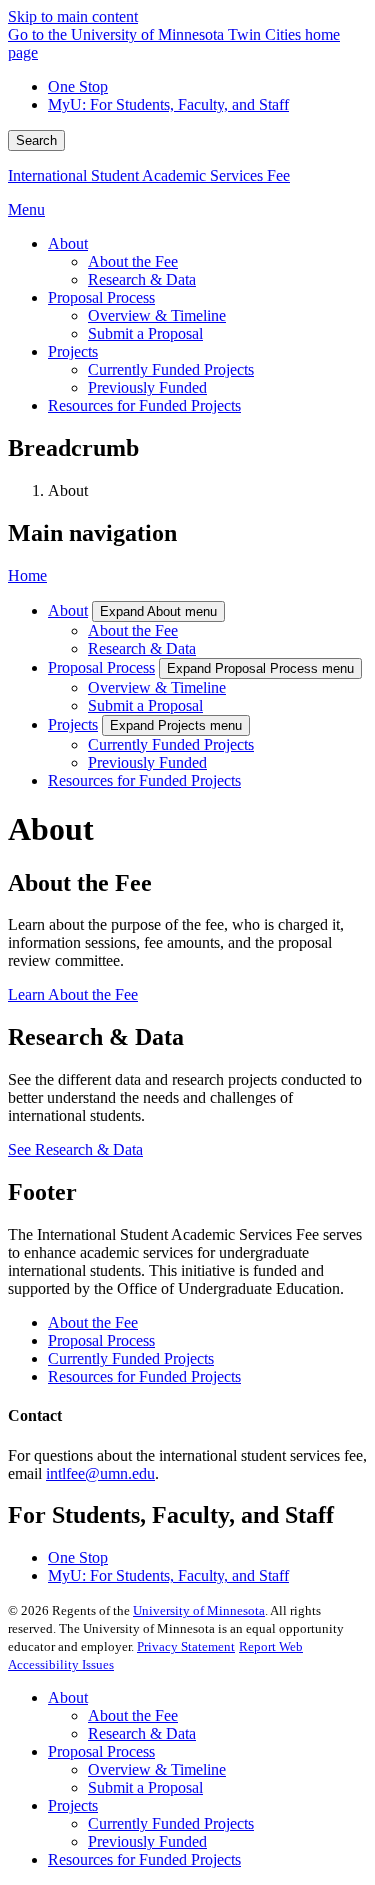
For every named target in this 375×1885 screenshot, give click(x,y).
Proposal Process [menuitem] (101, 297)
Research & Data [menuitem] (142, 279)
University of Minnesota (199, 1610)
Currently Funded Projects (171, 744)
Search (36, 140)
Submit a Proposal (145, 705)
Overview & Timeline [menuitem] (157, 315)
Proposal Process (101, 667)
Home (27, 575)
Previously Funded (147, 762)
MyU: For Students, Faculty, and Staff (168, 104)
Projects (73, 724)
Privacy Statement (186, 1646)
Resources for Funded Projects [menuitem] (144, 405)
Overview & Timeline (157, 687)
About (68, 610)
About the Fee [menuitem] (133, 261)
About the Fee (133, 630)
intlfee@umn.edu (100, 1473)
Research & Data (142, 648)
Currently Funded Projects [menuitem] (171, 369)
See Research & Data (75, 1149)
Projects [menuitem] (73, 351)
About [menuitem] (68, 243)
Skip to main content (73, 16)
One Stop (78, 86)
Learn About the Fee (73, 994)
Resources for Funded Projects (144, 780)
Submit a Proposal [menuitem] (145, 333)
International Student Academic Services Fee (149, 175)
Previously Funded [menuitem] (147, 387)
